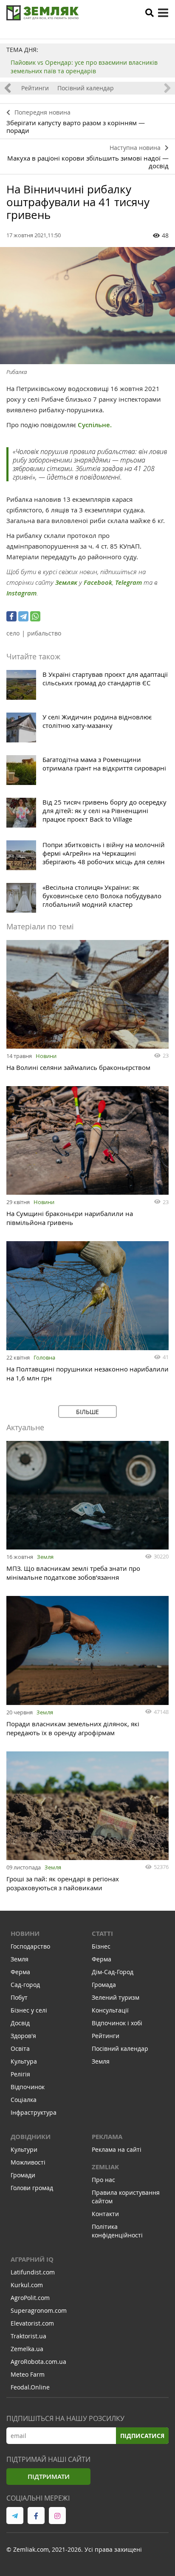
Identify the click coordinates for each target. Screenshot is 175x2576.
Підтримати (49, 2477)
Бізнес (101, 1946)
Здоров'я (23, 2036)
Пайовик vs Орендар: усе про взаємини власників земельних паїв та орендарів (84, 67)
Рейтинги (35, 88)
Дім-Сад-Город (113, 1972)
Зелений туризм (116, 1997)
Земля (45, 1557)
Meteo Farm (28, 2374)
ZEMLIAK (105, 2167)
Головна (44, 1357)
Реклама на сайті (117, 2149)
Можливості (28, 2162)
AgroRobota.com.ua (38, 2362)
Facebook (98, 582)
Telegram (128, 582)
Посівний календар (86, 88)
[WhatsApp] (35, 616)
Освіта (20, 2048)
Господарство (30, 1946)
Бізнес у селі (29, 2010)
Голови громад (32, 2188)
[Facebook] (11, 616)
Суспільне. (95, 425)
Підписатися (142, 2436)
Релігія (20, 2074)
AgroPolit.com (30, 2298)
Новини (46, 1056)
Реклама (107, 2137)
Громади (23, 2175)
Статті (102, 1933)
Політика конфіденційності (117, 2231)
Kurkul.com (27, 2285)
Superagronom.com (39, 2310)
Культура (24, 2061)
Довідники (31, 2137)
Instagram (21, 593)
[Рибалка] (87, 306)
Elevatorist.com (32, 2323)
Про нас (103, 2180)
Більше (87, 1412)
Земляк (66, 582)
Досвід (20, 2023)
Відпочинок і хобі (117, 2023)
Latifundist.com (33, 2272)
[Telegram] (23, 616)
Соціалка (24, 2100)
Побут (19, 1997)
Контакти (105, 2214)
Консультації (110, 2010)
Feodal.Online (30, 2387)
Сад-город (25, 1985)
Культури (24, 2149)
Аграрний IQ (32, 2259)
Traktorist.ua (28, 2336)
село (13, 633)
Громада (104, 1985)
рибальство (44, 633)
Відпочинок (28, 2087)
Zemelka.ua (27, 2349)
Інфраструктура (34, 2112)
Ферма (20, 1972)
